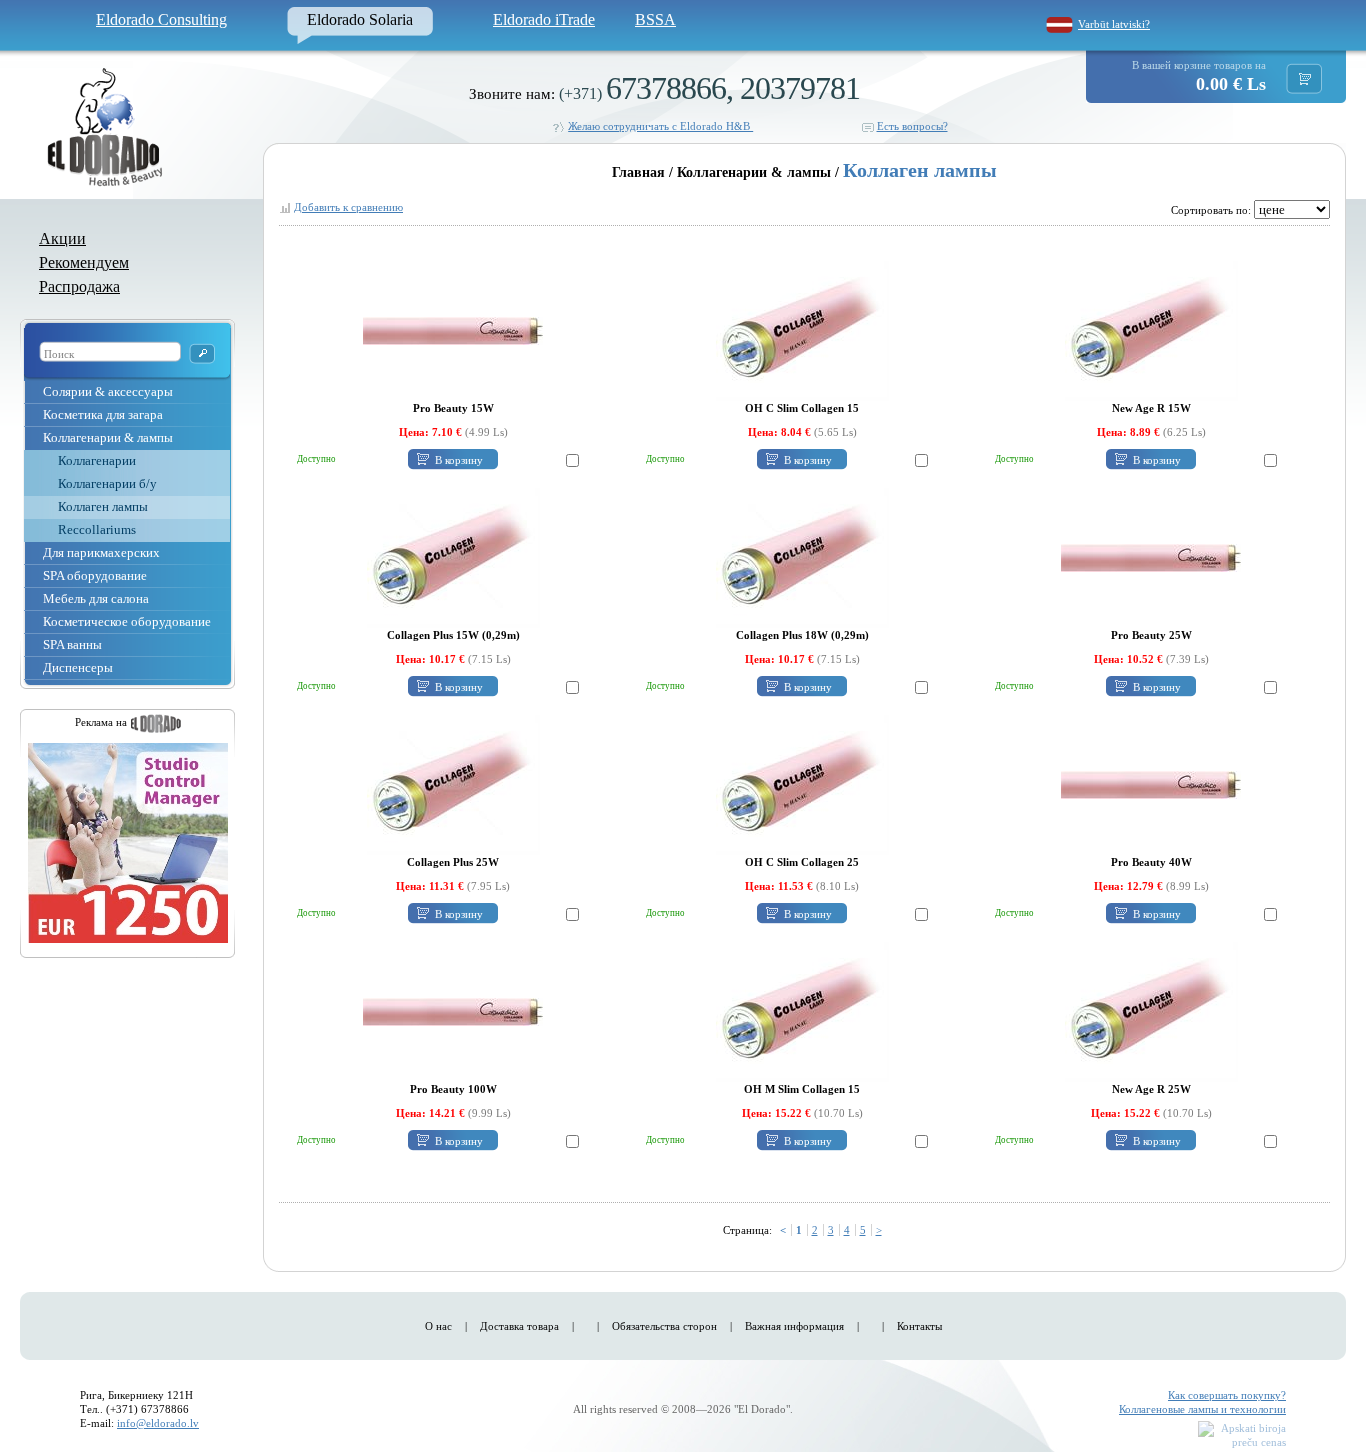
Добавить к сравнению (348, 207)
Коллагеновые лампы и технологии (1202, 1409)
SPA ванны (72, 644)
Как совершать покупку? (1227, 1395)
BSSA (655, 19)
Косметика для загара (103, 414)
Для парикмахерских (101, 552)
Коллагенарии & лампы (108, 437)
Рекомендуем (84, 262)
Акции (62, 238)
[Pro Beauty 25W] (1151, 557)
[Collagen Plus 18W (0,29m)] (802, 557)
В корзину (459, 460)
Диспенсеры (78, 667)
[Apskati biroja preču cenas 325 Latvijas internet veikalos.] (1242, 1436)
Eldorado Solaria (360, 19)
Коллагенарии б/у (107, 483)
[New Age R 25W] (1151, 1011)
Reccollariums (97, 529)
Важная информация (794, 1326)
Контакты (919, 1326)
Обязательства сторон (664, 1326)
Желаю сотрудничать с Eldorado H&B (660, 126)
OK (202, 353)
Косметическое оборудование (127, 621)
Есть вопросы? (912, 126)
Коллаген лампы (103, 506)
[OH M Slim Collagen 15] (802, 1011)
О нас (438, 1326)
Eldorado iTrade (544, 19)
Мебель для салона (96, 598)
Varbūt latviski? (1114, 24)
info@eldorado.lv (158, 1423)
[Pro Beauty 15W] (453, 330)
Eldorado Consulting (161, 19)
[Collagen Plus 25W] (453, 784)
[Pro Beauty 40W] (1151, 784)
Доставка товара (519, 1326)
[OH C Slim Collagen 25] (802, 784)
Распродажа (79, 286)
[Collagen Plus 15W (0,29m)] (453, 557)
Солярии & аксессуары (108, 391)
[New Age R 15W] (1151, 330)
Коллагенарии (97, 460)
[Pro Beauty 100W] (453, 1011)
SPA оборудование (95, 575)
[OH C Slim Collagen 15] (802, 330)
